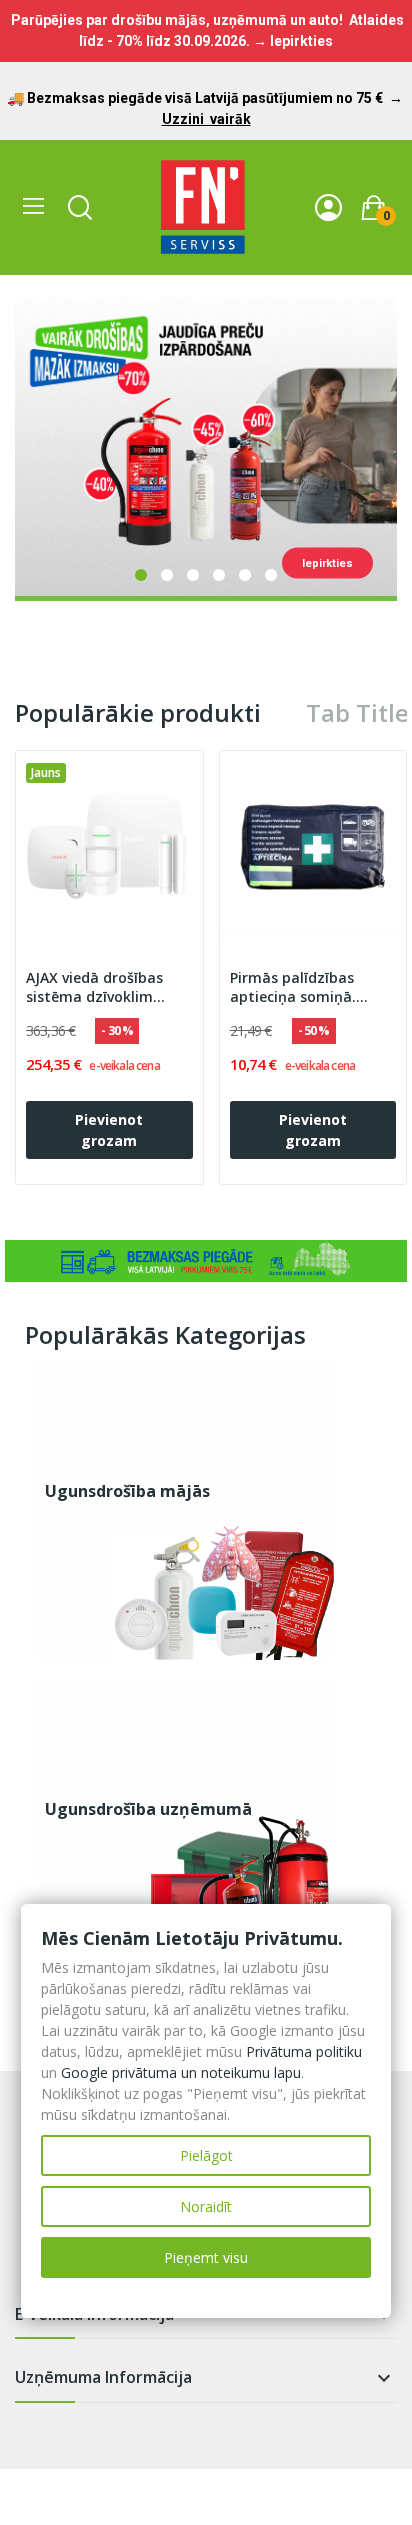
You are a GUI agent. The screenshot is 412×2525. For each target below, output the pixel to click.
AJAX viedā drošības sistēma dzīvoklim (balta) (94, 988)
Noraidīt (206, 2206)
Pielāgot (206, 2155)
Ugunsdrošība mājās (127, 1491)
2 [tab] (167, 575)
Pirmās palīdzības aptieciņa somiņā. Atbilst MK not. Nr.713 (307, 988)
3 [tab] (193, 575)
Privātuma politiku (304, 2051)
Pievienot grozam (109, 1130)
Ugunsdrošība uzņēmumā (148, 1809)
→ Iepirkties (293, 41)
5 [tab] (245, 575)
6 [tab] (271, 575)
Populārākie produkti (138, 713)
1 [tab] (141, 575)
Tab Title (357, 713)
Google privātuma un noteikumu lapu (181, 2072)
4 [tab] (219, 575)
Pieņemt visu (206, 2257)
